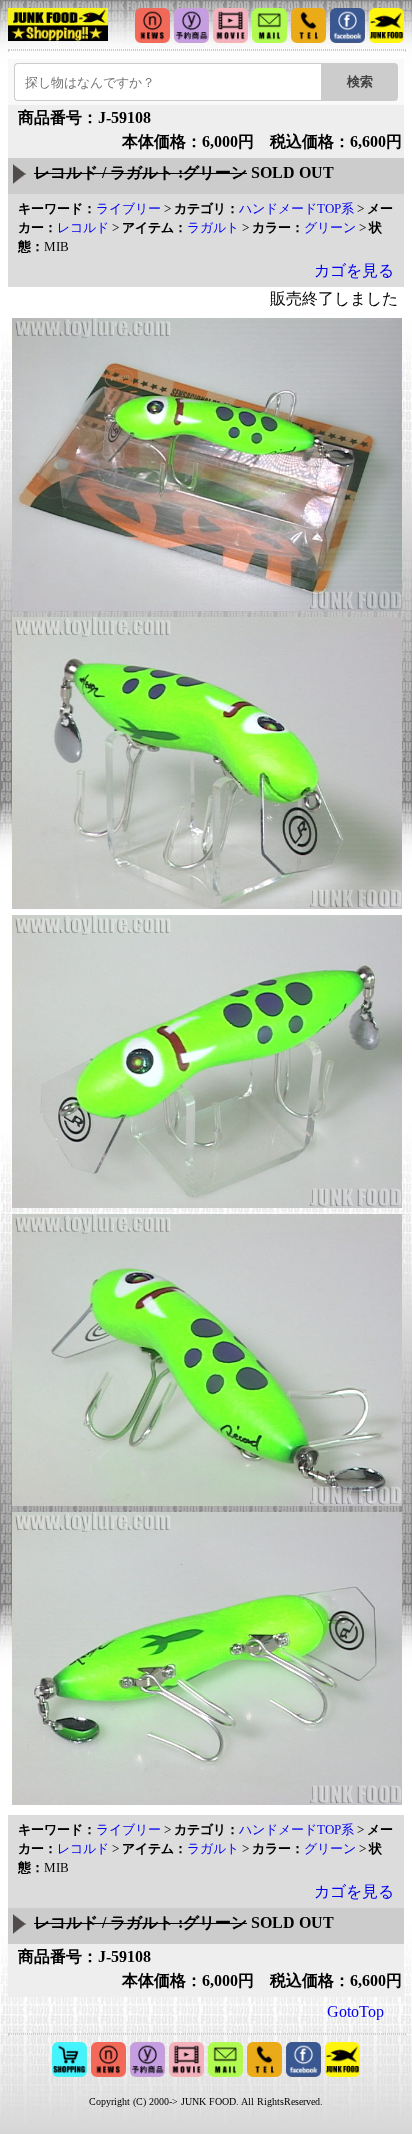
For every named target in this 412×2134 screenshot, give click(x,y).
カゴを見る (354, 270)
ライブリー (128, 208)
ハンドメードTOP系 (296, 208)
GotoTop (355, 2011)
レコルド (83, 227)
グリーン (330, 227)
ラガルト (213, 227)
